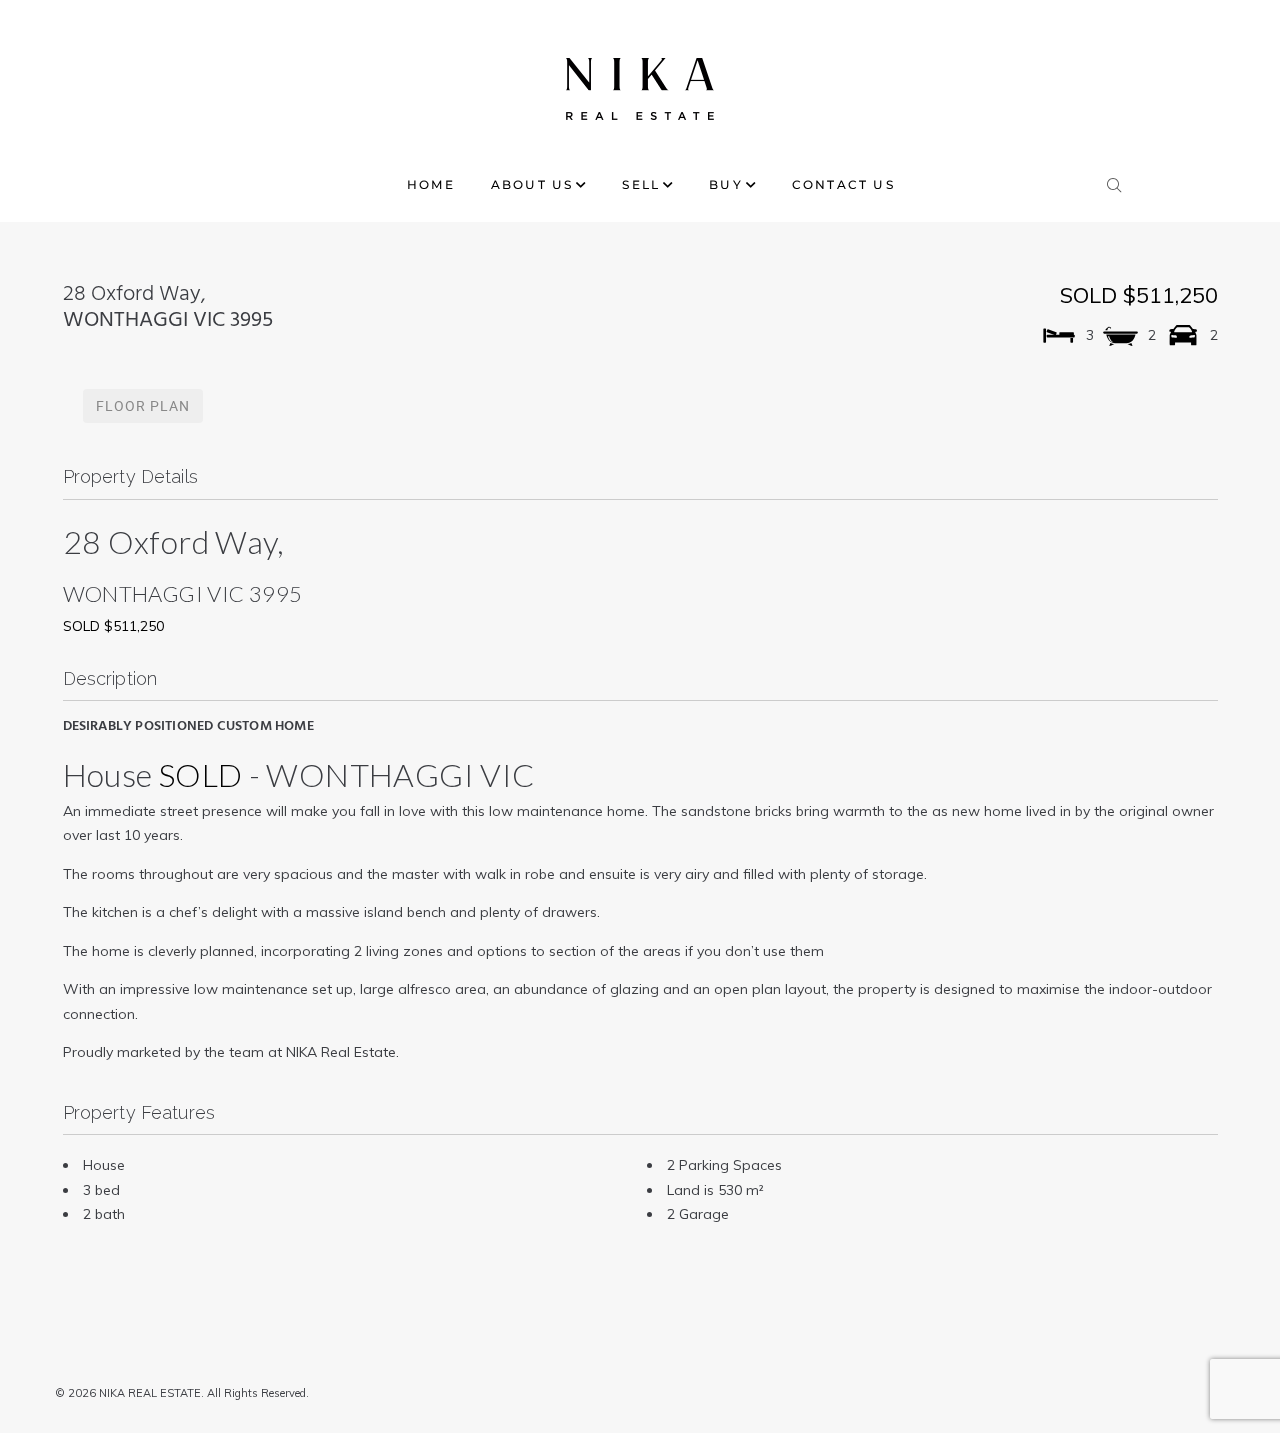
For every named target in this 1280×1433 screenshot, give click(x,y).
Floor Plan (143, 406)
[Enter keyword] (1115, 181)
